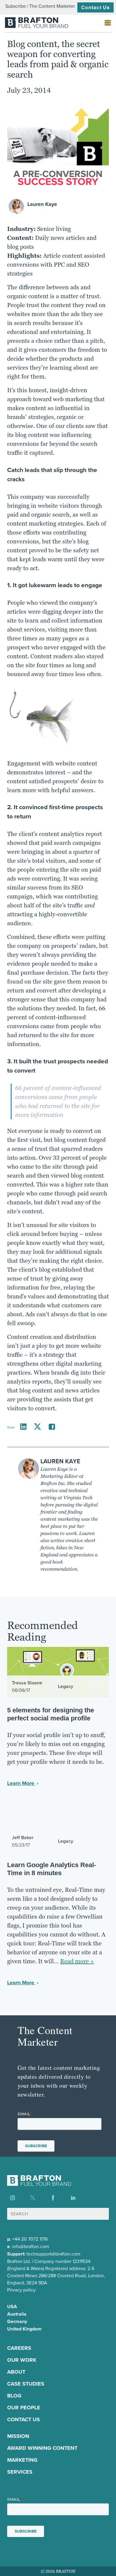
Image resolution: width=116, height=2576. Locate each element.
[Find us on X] (33, 2198)
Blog (14, 2396)
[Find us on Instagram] (12, 2198)
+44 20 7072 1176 (30, 2239)
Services (20, 2472)
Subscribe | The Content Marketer (40, 6)
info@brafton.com (31, 2246)
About (16, 2372)
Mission (18, 2436)
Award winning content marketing (42, 2454)
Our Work (22, 2360)
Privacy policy (21, 2290)
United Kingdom (24, 2329)
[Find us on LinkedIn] (73, 2198)
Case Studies (26, 2384)
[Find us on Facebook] (53, 2198)
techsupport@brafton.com (53, 2254)
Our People (24, 2408)
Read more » (77, 1961)
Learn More (21, 1783)
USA (12, 2307)
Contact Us (95, 7)
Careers (19, 2348)
